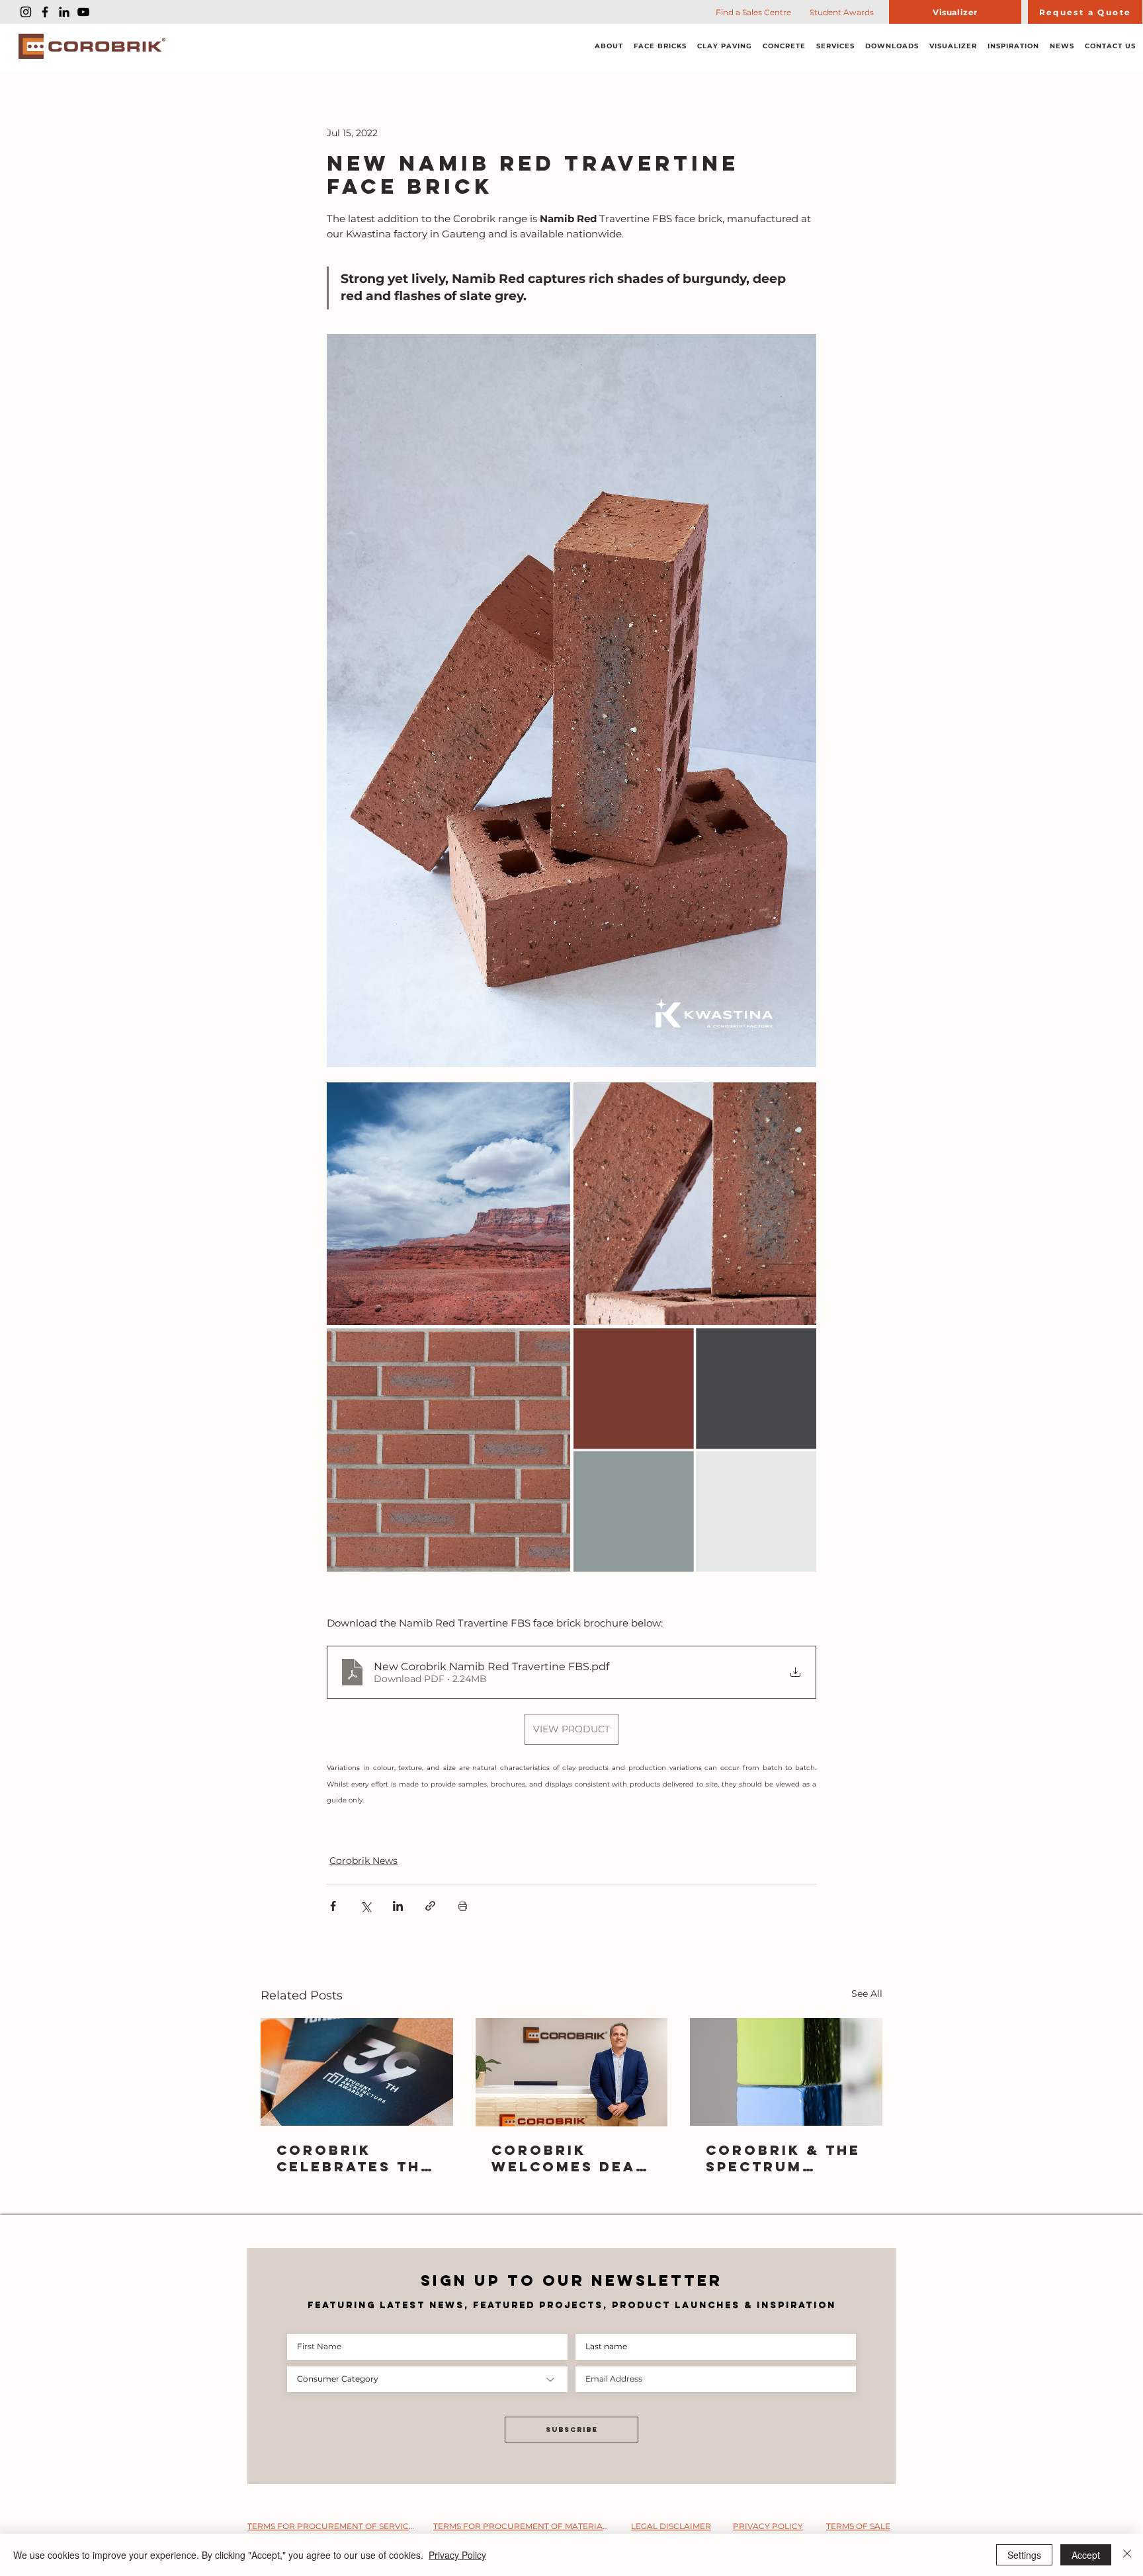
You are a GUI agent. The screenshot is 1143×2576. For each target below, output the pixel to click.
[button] (609, 47)
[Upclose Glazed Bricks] (786, 2072)
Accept (1086, 2555)
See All (867, 1993)
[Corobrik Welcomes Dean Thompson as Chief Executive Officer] (572, 2072)
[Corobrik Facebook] (45, 12)
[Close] (1127, 2555)
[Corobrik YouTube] (83, 12)
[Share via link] (430, 1906)
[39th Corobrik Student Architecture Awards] (357, 2072)
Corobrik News (363, 1861)
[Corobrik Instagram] (26, 12)
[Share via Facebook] (333, 1906)
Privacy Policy (457, 2555)
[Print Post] (463, 1906)
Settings (1024, 2555)
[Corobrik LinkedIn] (64, 12)
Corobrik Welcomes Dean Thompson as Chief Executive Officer (570, 2158)
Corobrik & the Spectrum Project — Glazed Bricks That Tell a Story (783, 2158)
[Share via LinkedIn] (398, 1906)
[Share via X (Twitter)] (365, 1906)
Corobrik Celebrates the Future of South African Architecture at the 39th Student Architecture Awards (354, 2158)
